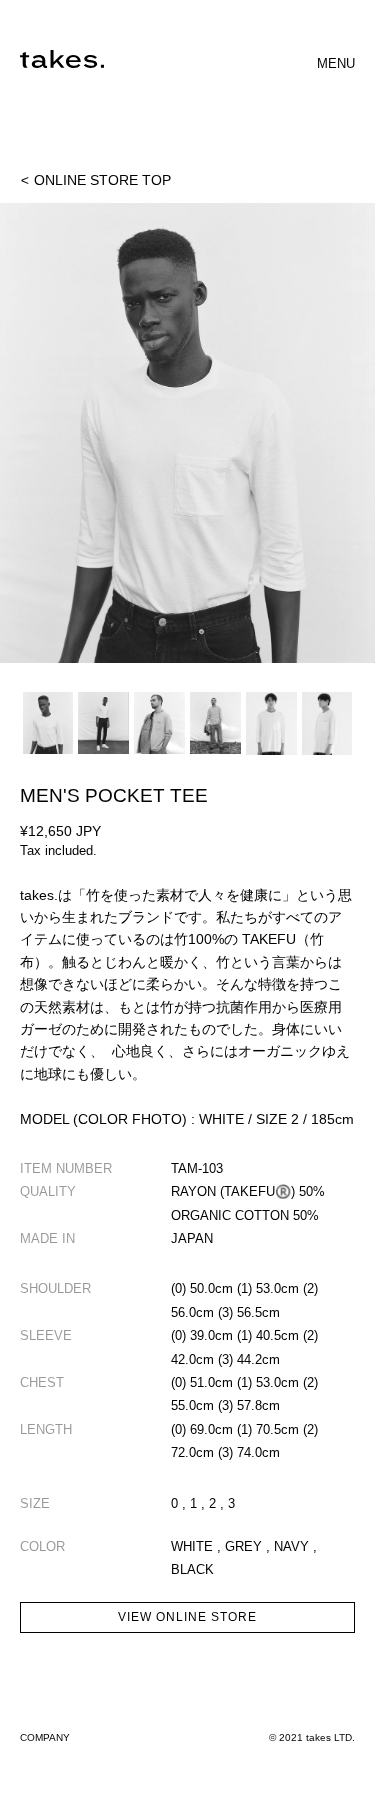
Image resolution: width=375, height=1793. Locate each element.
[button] (187, 437)
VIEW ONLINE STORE (187, 1617)
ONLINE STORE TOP (96, 180)
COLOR (42, 1546)
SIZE (35, 1503)
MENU (336, 63)
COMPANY (45, 1737)
